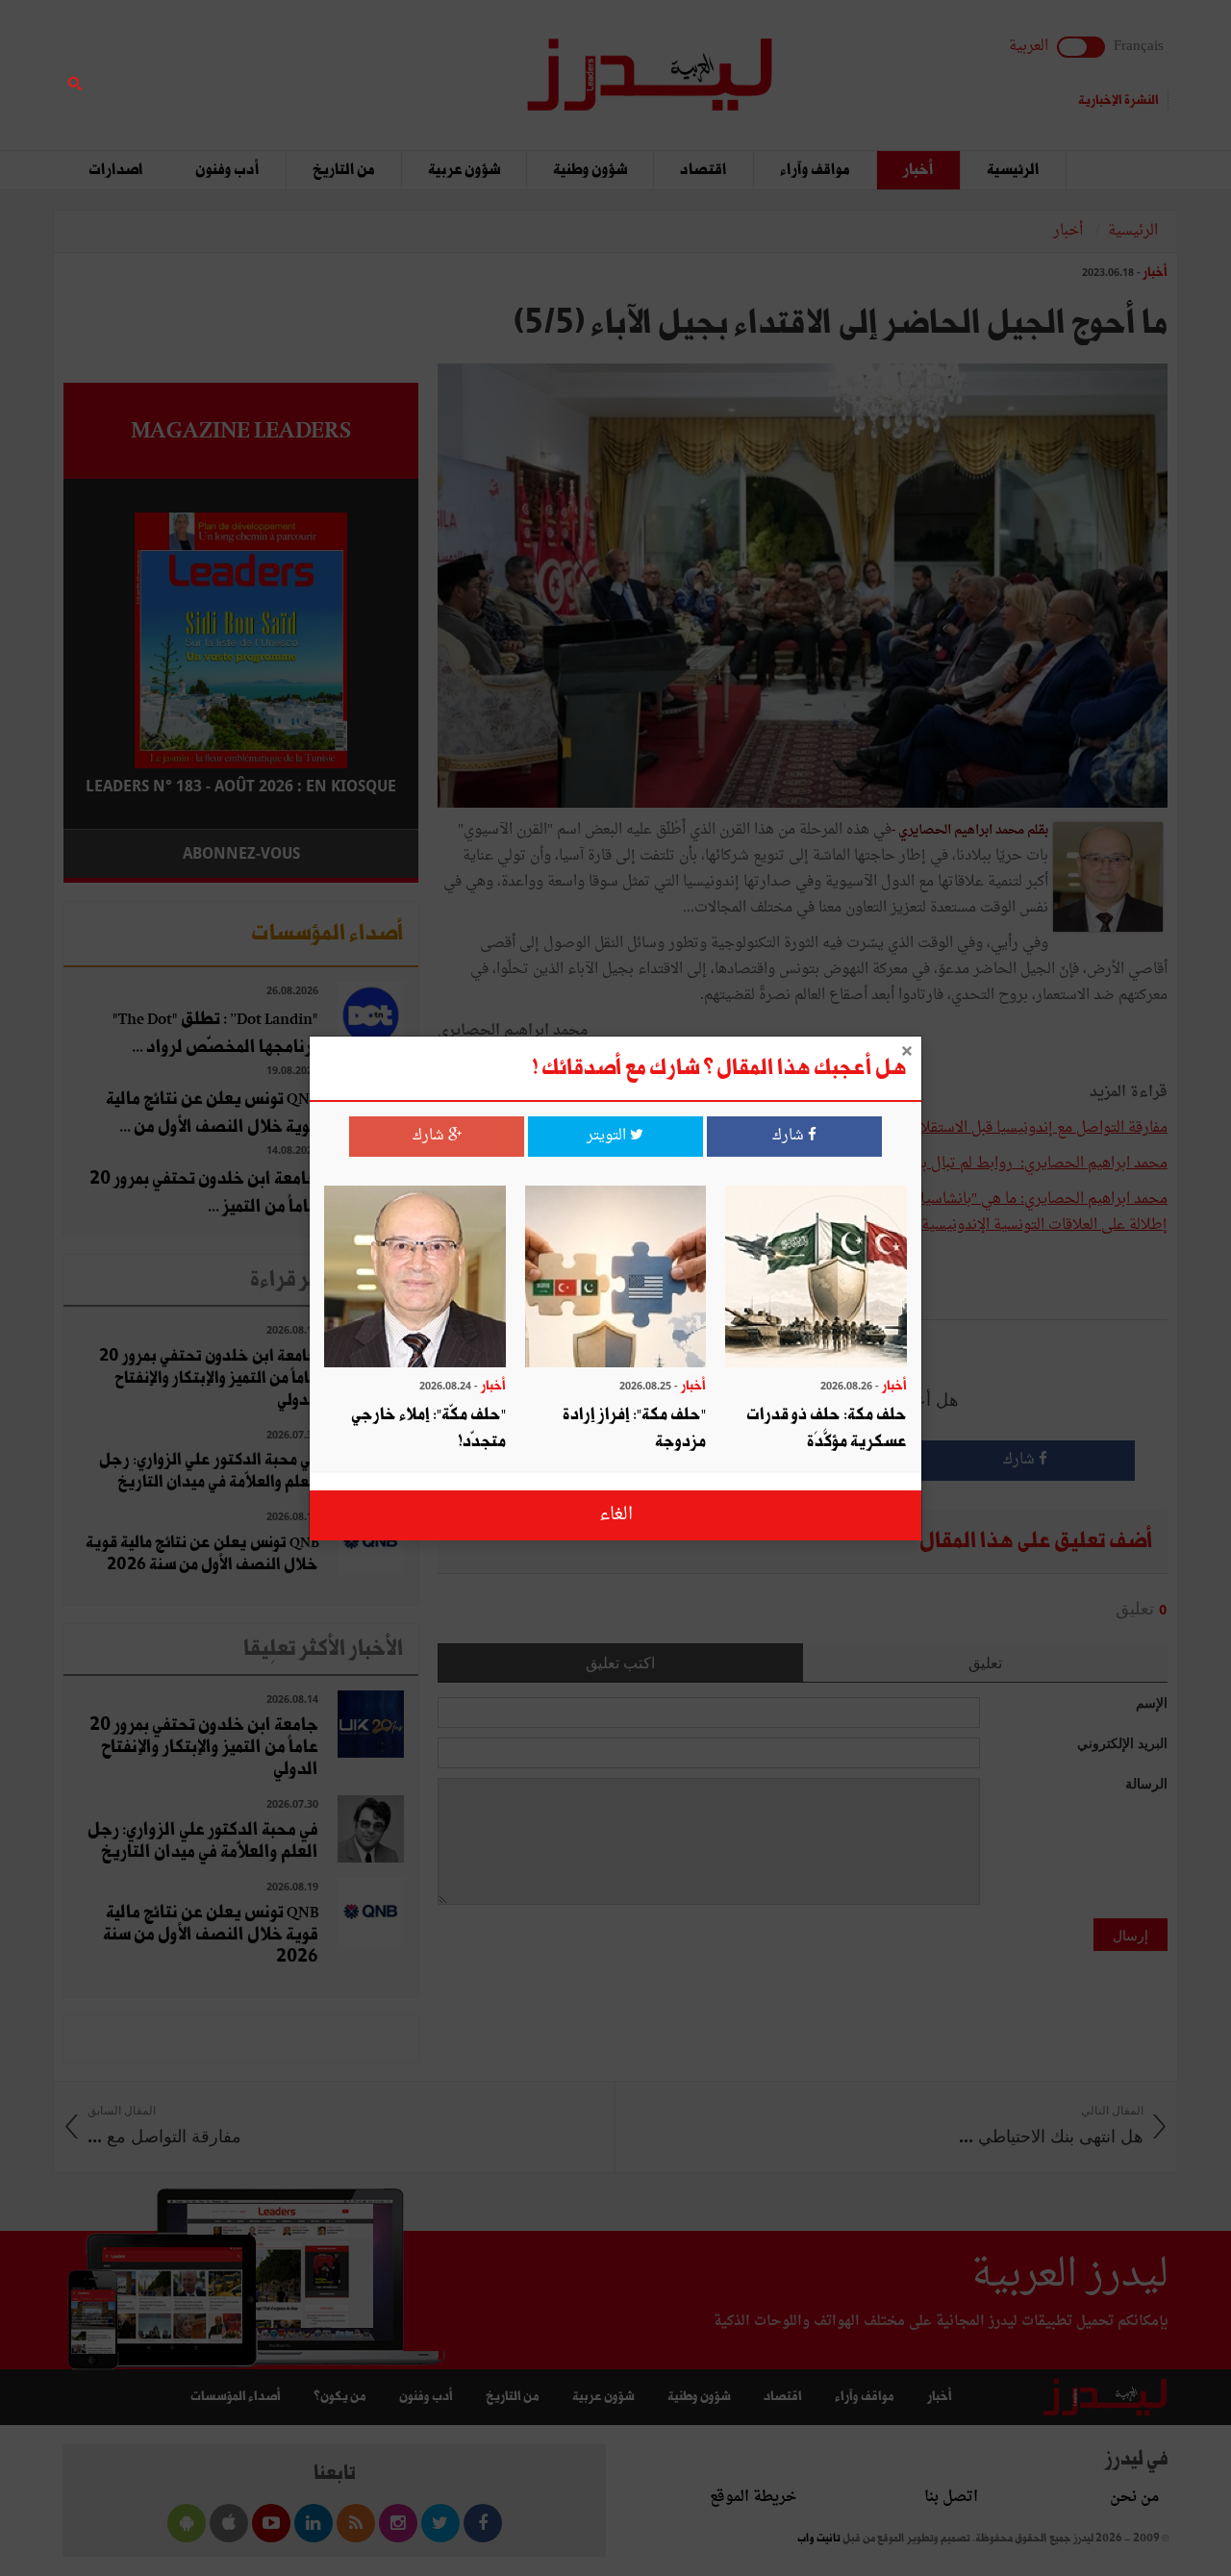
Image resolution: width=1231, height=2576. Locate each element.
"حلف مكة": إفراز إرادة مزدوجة (634, 1428)
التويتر (608, 1136)
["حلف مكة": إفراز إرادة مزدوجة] (616, 1278)
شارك (790, 1136)
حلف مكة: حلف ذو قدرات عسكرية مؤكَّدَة (827, 1428)
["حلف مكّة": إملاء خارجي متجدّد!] (415, 1278)
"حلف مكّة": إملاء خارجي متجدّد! (428, 1428)
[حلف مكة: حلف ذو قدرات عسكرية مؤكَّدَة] (816, 1278)
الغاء (616, 1514)
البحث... (408, 64)
